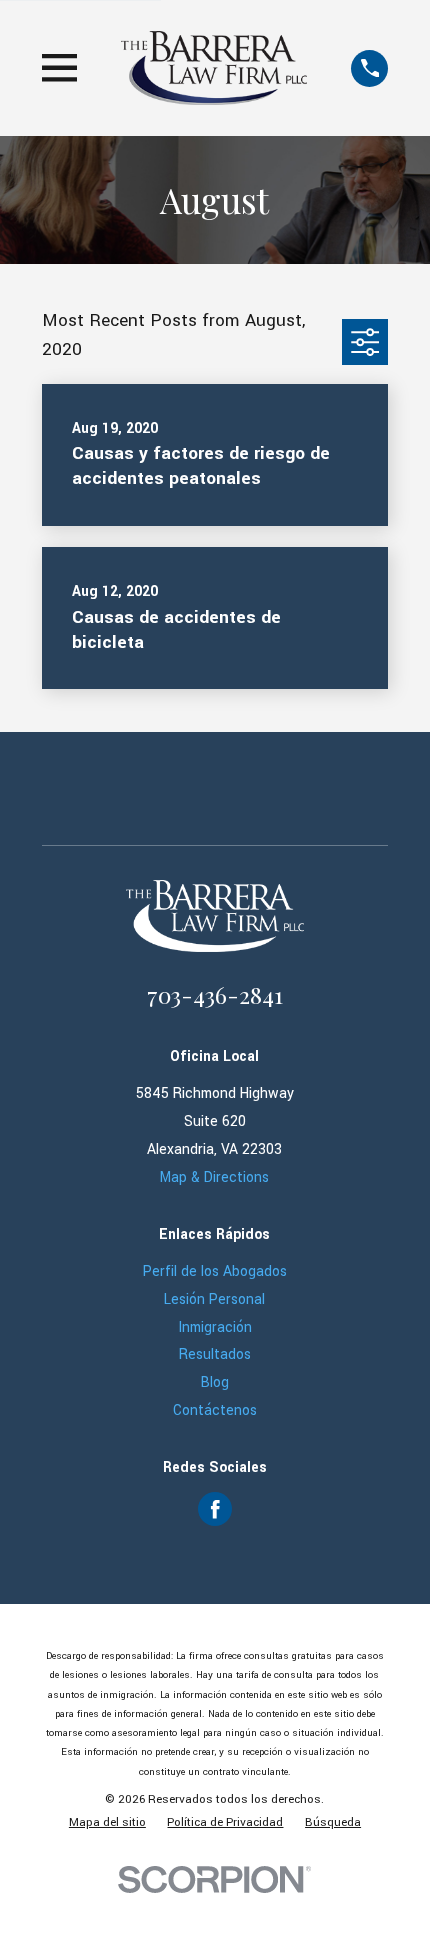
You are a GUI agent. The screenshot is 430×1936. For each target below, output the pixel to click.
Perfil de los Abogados (215, 1272)
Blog (215, 1383)
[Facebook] (215, 1509)
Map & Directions (214, 1178)
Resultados (215, 1355)
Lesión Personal (214, 1300)
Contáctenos (215, 1411)
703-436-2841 (215, 994)
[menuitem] (107, 1822)
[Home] (214, 67)
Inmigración (215, 1328)
